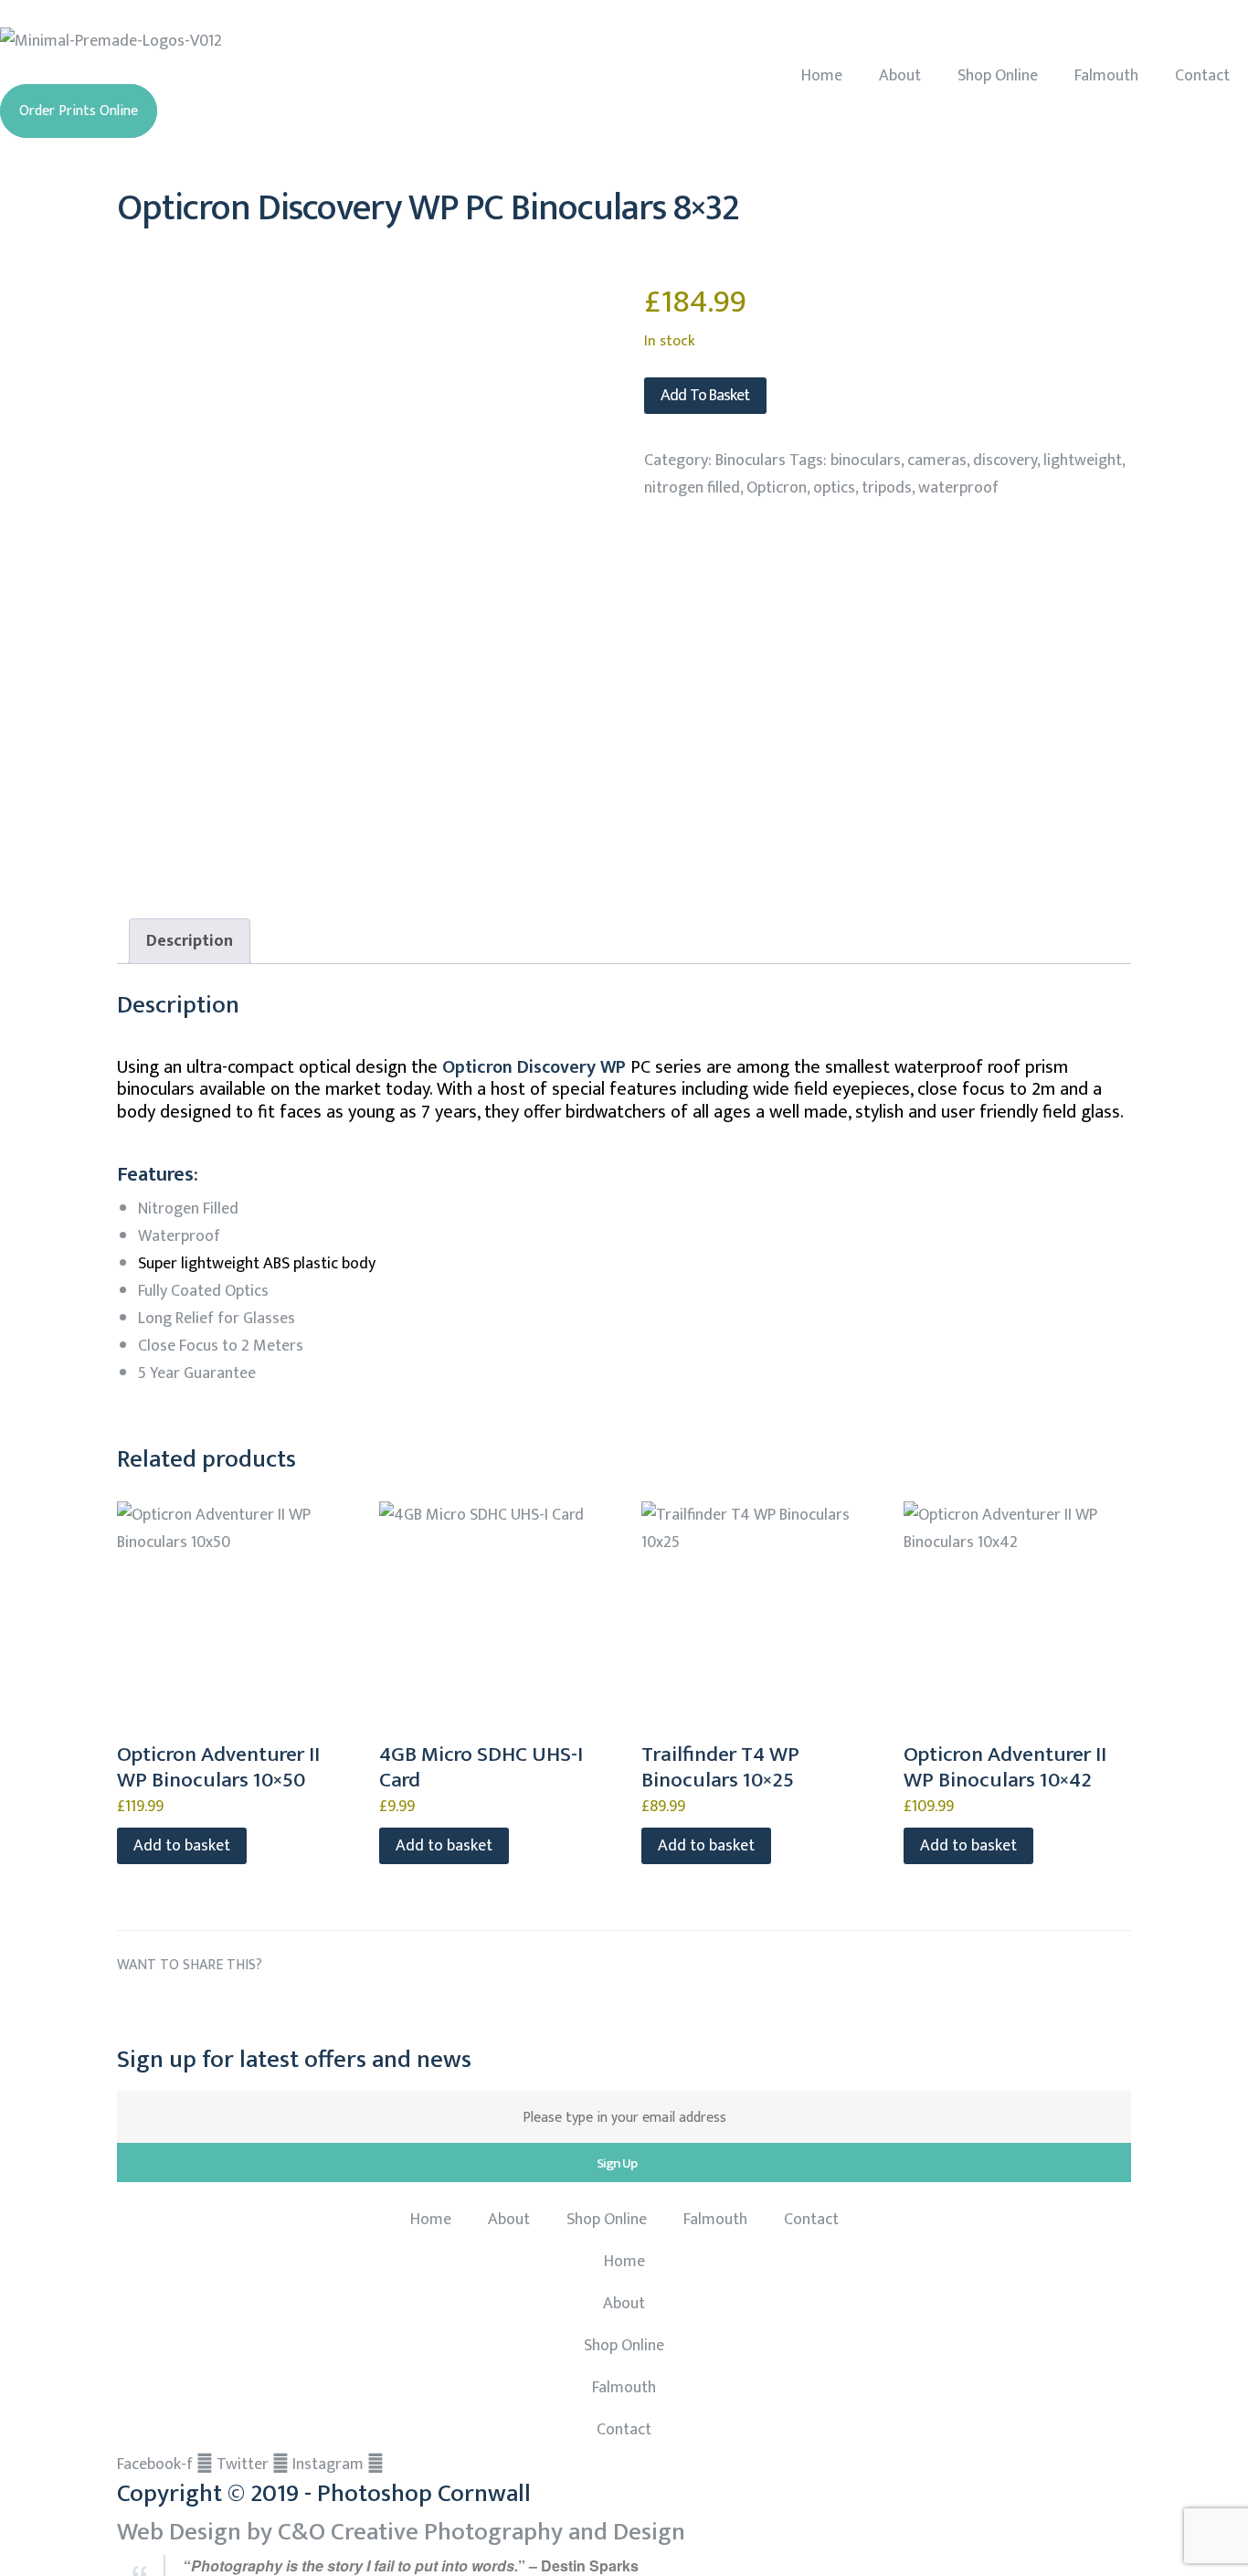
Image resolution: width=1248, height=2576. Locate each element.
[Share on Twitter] (167, 2009)
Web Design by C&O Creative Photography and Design (401, 2532)
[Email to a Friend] (337, 2009)
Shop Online (998, 76)
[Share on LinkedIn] (201, 2009)
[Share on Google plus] (269, 2009)
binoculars (866, 461)
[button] (79, 111)
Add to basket (705, 396)
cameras (937, 461)
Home (822, 76)
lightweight (1083, 461)
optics (834, 488)
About (900, 76)
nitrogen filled (692, 488)
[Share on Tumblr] (234, 2009)
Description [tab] (190, 941)
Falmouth (1106, 76)
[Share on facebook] (132, 2009)
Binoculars (751, 461)
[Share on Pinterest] (303, 2009)
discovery (1005, 461)
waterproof (958, 488)
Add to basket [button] (182, 1846)
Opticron (777, 488)
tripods (887, 488)
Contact (1202, 76)
